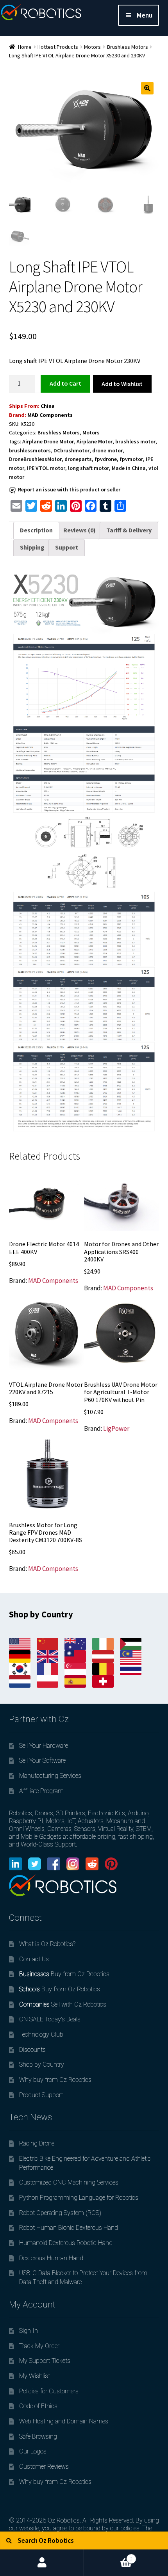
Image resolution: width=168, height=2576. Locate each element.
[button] (147, 88)
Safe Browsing (38, 2436)
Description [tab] (36, 530)
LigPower (116, 1429)
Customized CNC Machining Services (69, 2182)
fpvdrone (106, 459)
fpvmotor (131, 459)
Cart (108, 2556)
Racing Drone (37, 2143)
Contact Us (34, 1959)
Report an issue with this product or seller (69, 489)
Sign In (29, 2331)
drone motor (107, 450)
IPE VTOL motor (46, 468)
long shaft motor (88, 468)
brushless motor (135, 441)
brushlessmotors (30, 450)
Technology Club (41, 2034)
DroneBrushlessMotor (35, 459)
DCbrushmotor (71, 450)
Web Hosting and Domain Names (64, 2421)
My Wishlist (35, 2376)
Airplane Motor (95, 441)
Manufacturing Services (50, 1776)
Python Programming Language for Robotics (79, 2198)
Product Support (41, 2095)
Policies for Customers (49, 2391)
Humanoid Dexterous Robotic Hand (66, 2243)
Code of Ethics (38, 2406)
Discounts (32, 2050)
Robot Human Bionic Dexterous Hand (69, 2228)
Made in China (129, 468)
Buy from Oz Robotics (64, 1974)
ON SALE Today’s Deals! (50, 2019)
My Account (42, 2563)
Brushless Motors (128, 47)
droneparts (78, 459)
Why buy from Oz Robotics (55, 2080)
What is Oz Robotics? (47, 1944)
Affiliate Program (41, 1791)
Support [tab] (67, 547)
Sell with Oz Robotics (63, 2004)
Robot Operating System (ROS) (60, 2213)
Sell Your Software (42, 1760)
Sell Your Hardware (44, 1746)
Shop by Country (42, 2065)
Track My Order (39, 2346)
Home (25, 47)
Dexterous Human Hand (51, 2258)
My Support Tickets (45, 2361)
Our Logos (33, 2451)
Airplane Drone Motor (48, 441)
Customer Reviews (44, 2467)
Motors (92, 47)
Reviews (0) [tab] (80, 530)
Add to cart (65, 383)
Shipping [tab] (32, 547)
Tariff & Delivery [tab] (129, 530)
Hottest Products (58, 47)
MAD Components (50, 415)
